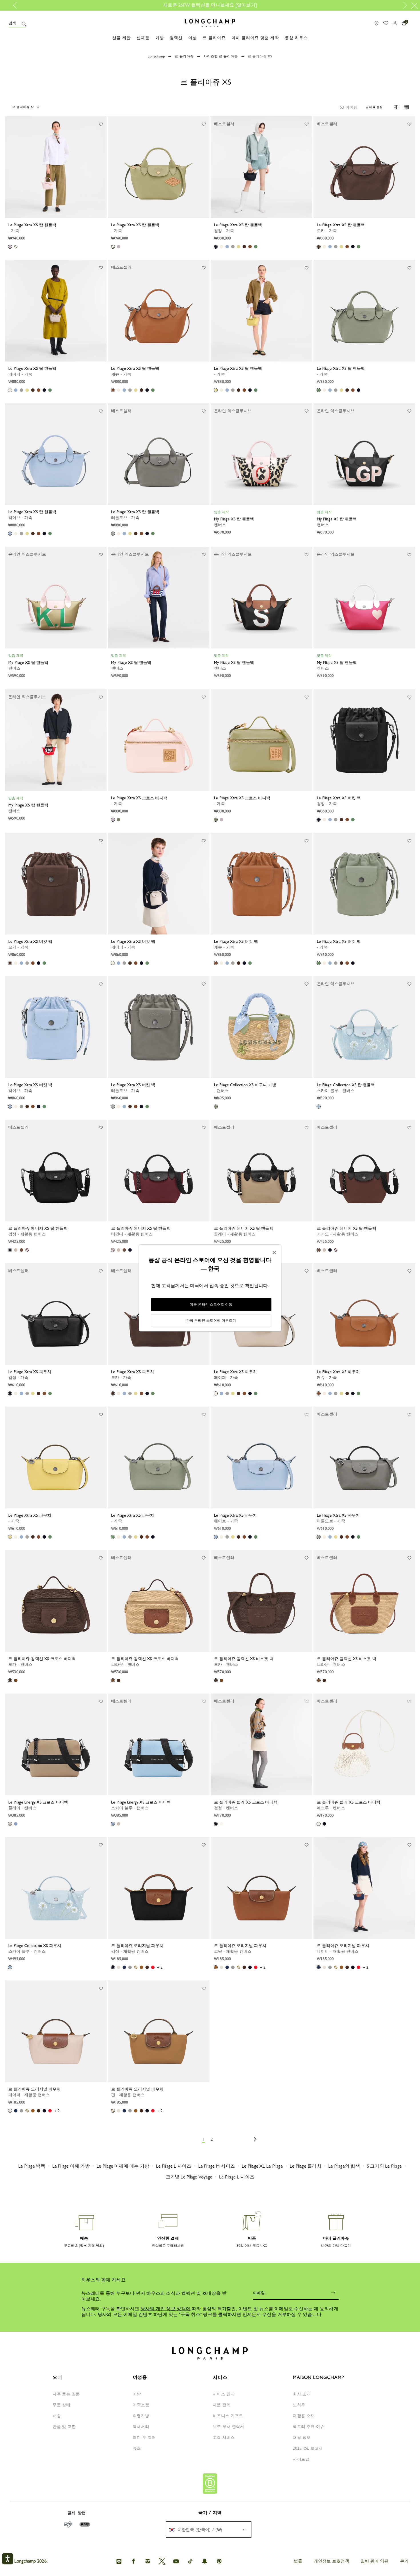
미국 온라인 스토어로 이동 (211, 1305)
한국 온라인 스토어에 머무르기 (211, 1321)
